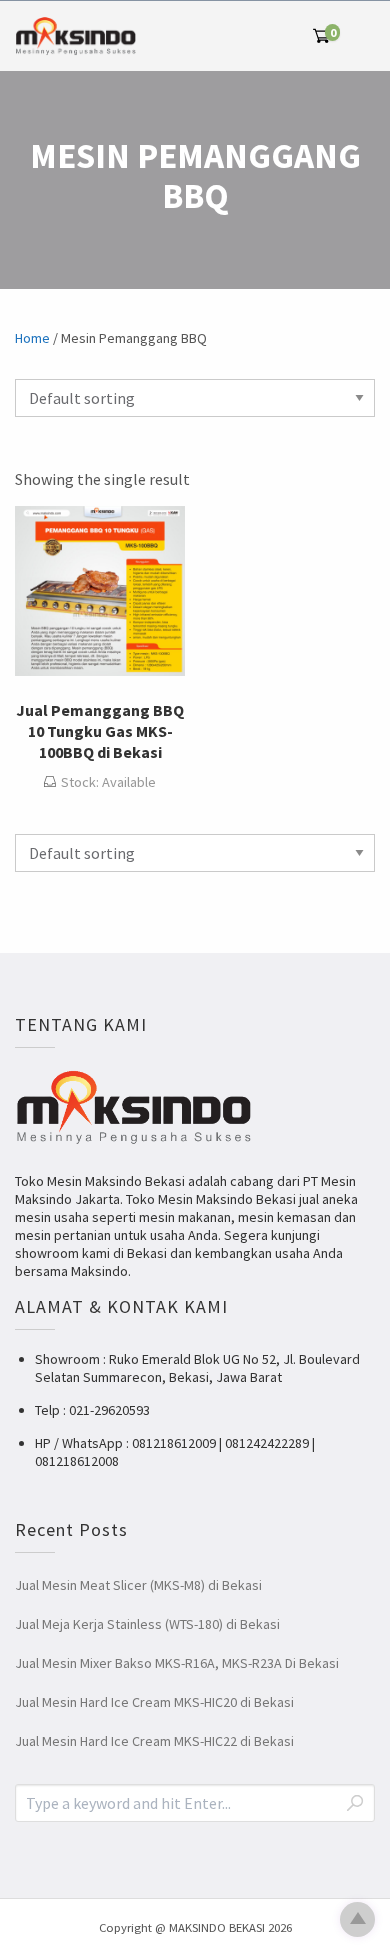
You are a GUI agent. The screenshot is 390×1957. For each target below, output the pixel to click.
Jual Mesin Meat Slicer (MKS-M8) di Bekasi (138, 1585)
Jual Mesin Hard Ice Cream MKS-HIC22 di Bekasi (154, 1741)
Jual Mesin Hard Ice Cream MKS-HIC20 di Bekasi (154, 1702)
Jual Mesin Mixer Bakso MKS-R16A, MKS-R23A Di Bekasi (177, 1663)
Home (32, 338)
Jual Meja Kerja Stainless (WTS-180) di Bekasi (147, 1624)
